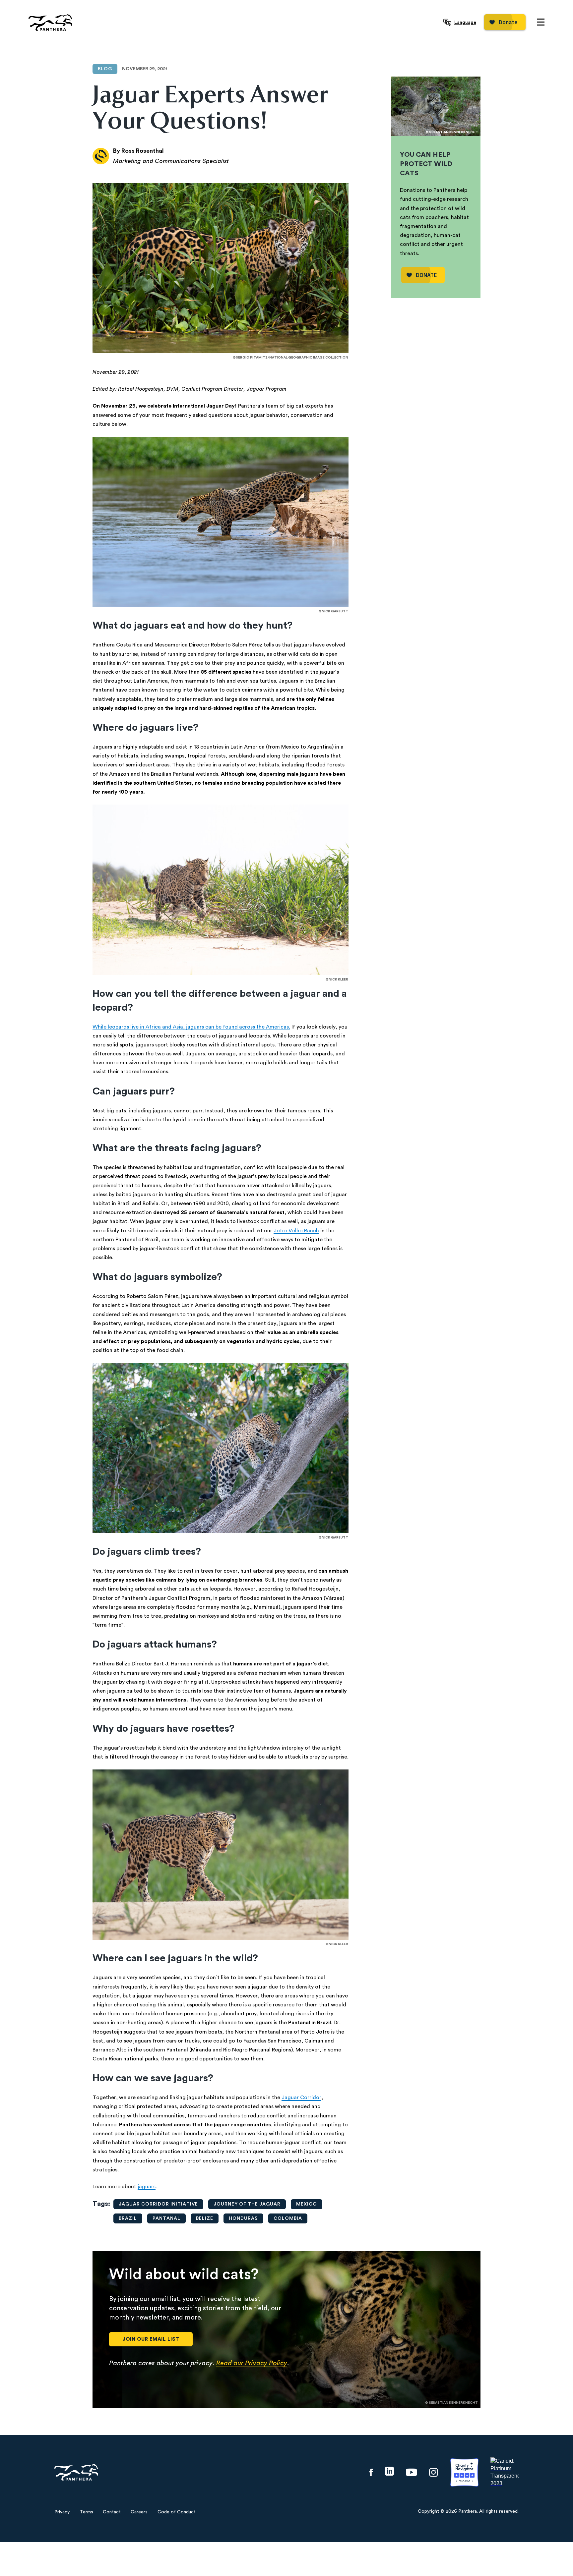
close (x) (287, 1186)
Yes (267, 1338)
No (307, 1338)
